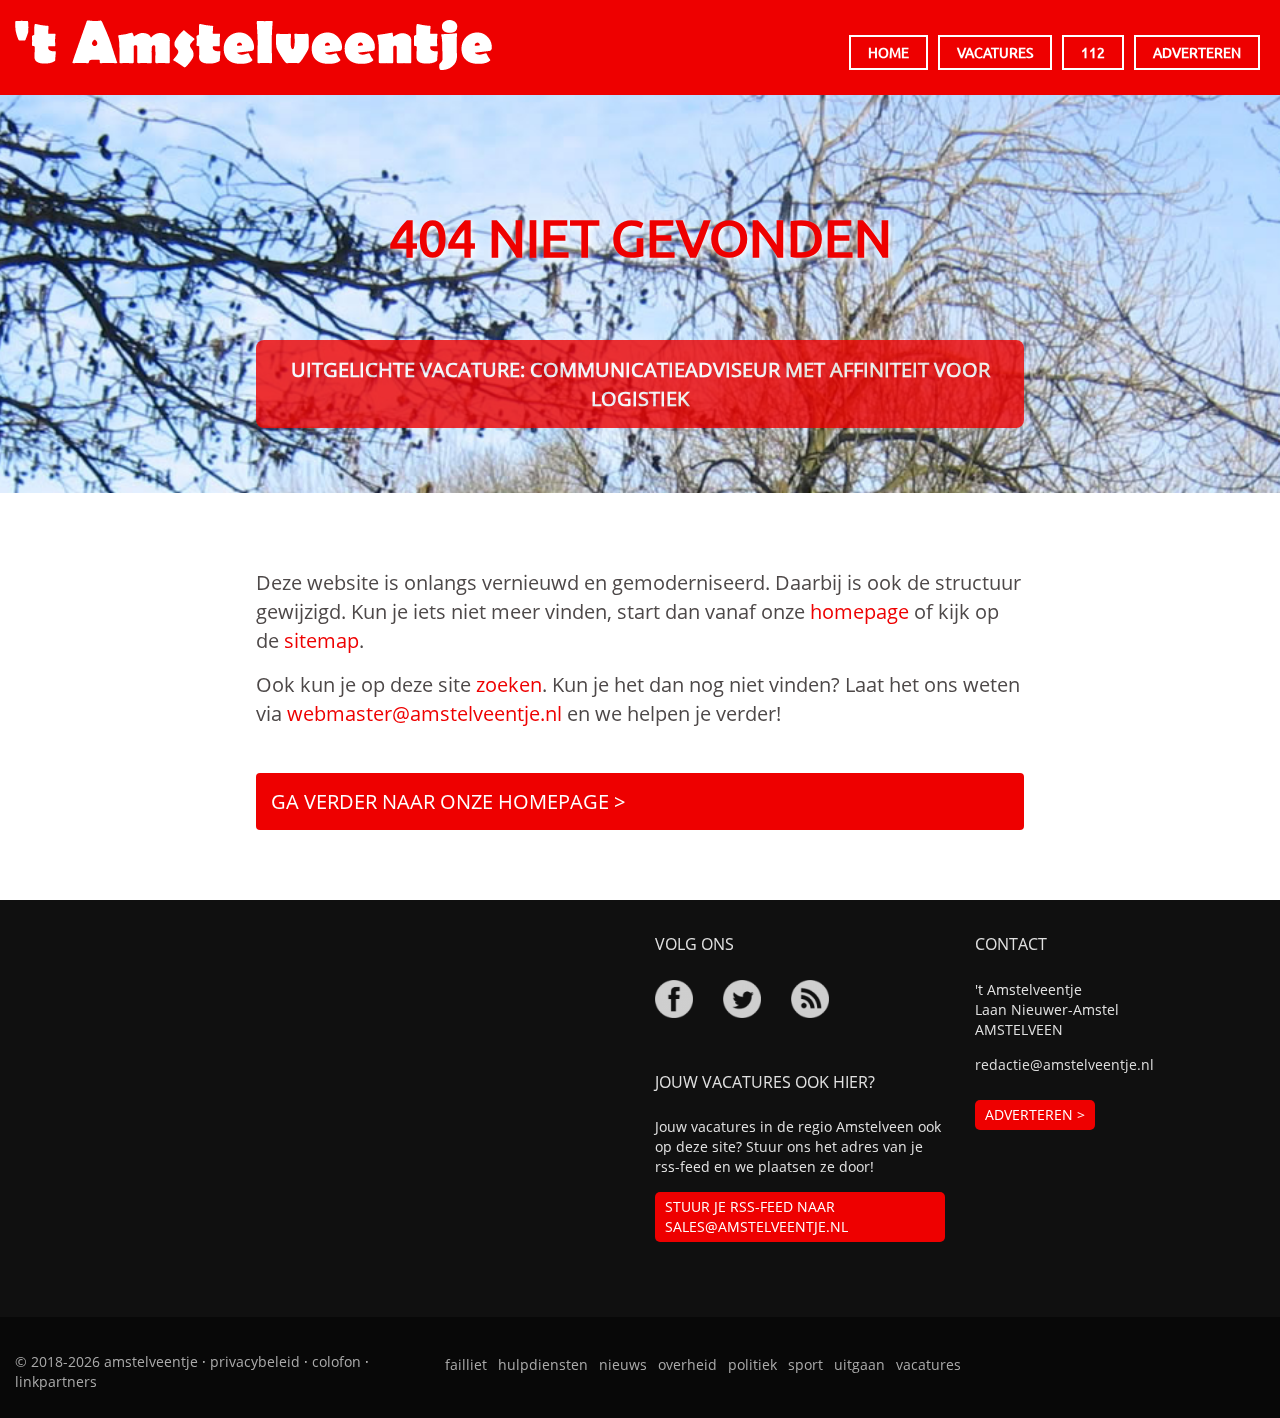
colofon (336, 1361)
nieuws (623, 1364)
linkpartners (56, 1381)
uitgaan (859, 1364)
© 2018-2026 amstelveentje (106, 1361)
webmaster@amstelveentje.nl (424, 713)
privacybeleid (255, 1361)
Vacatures (995, 52)
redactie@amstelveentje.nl (1064, 1064)
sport (805, 1364)
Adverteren (1197, 52)
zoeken (509, 684)
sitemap (321, 640)
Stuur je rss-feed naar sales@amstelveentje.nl (756, 1216)
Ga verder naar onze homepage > (448, 801)
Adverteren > (1035, 1114)
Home (888, 52)
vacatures (928, 1364)
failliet (466, 1364)
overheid (687, 1364)
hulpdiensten (543, 1364)
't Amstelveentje (253, 45)
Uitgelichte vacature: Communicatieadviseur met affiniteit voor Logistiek (640, 384)
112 (1093, 52)
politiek (752, 1364)
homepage (859, 611)
